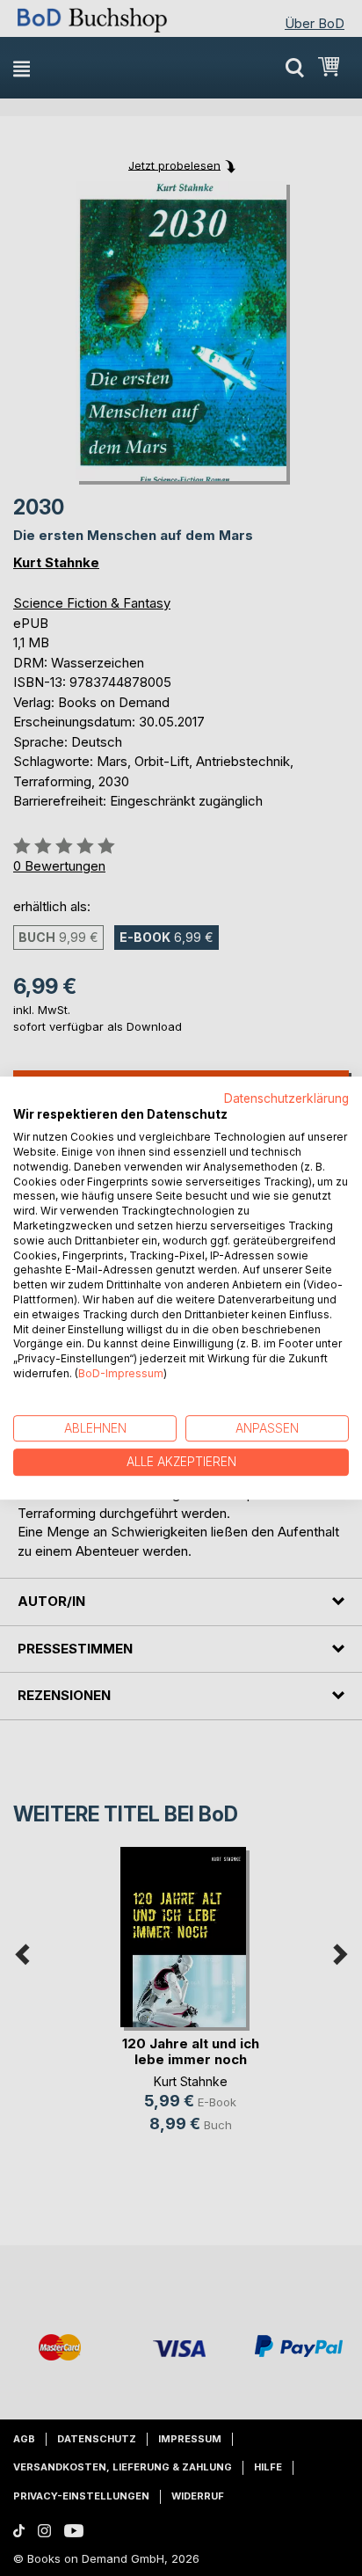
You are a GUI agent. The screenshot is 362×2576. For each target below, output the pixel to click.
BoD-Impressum (121, 1373)
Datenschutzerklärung (286, 1098)
